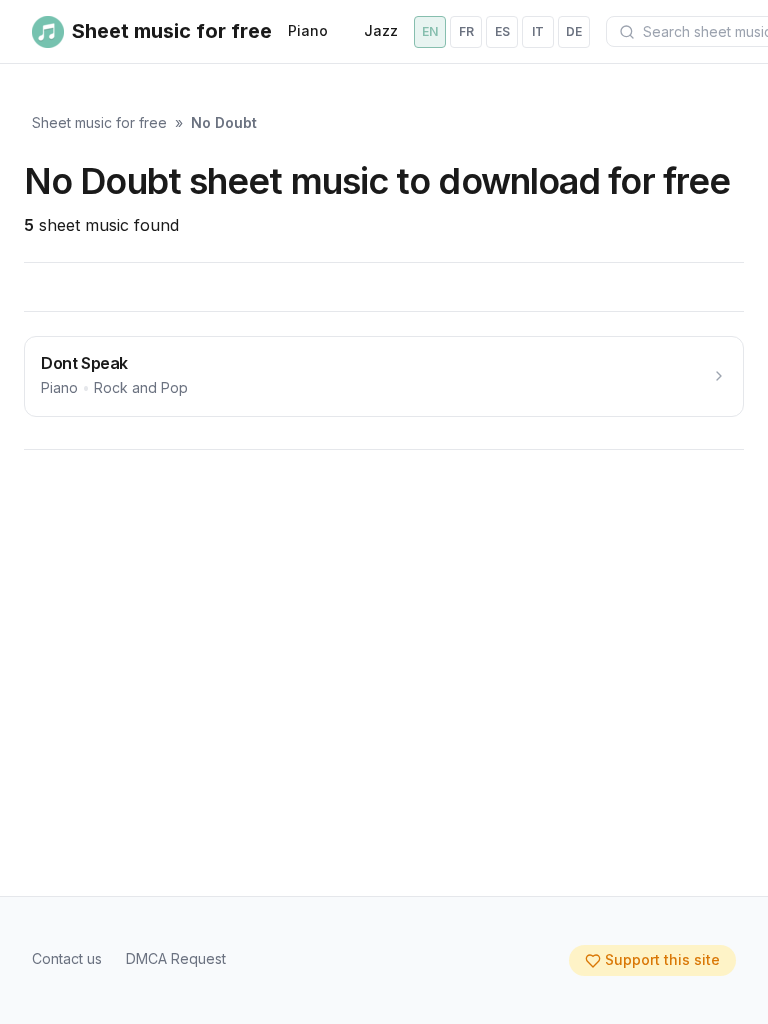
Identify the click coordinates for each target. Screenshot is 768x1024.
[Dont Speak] (384, 376)
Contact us (67, 958)
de (574, 31)
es (502, 31)
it (538, 31)
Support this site (662, 959)
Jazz (381, 30)
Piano (308, 30)
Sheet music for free (99, 122)
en (430, 31)
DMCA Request (176, 958)
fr (466, 31)
